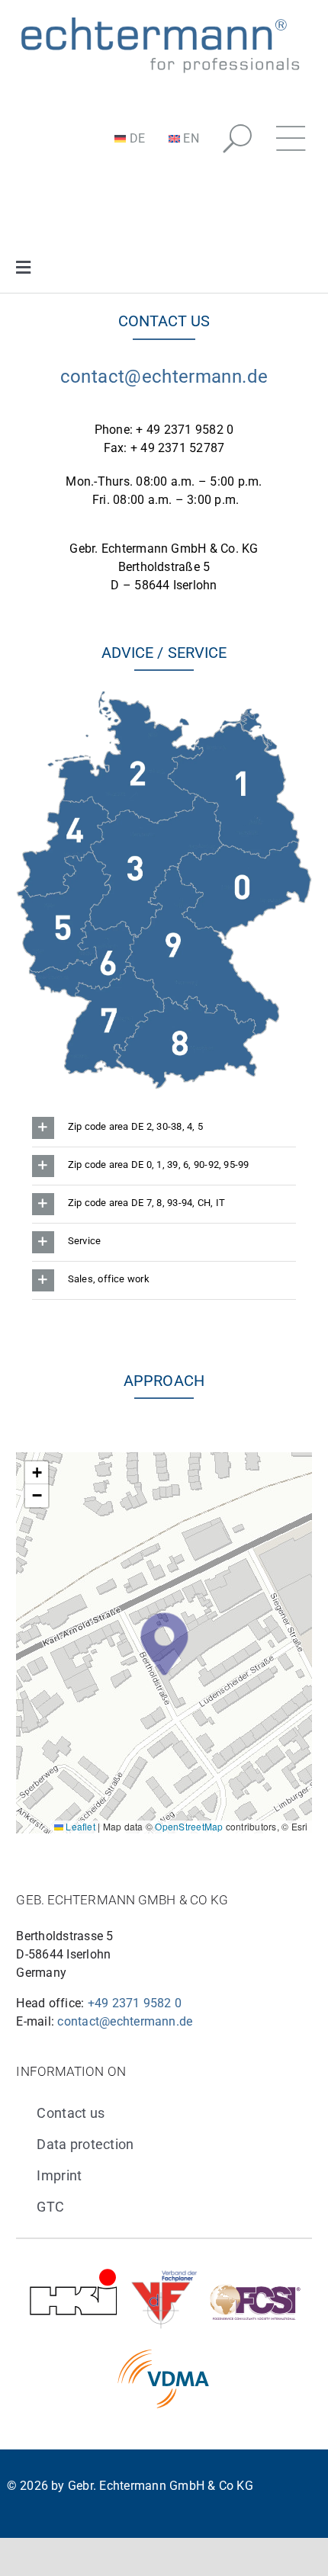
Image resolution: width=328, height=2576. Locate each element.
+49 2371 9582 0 (135, 2003)
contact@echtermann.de (164, 377)
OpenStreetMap (189, 1826)
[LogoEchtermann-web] (159, 17)
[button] (237, 139)
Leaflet (79, 1826)
